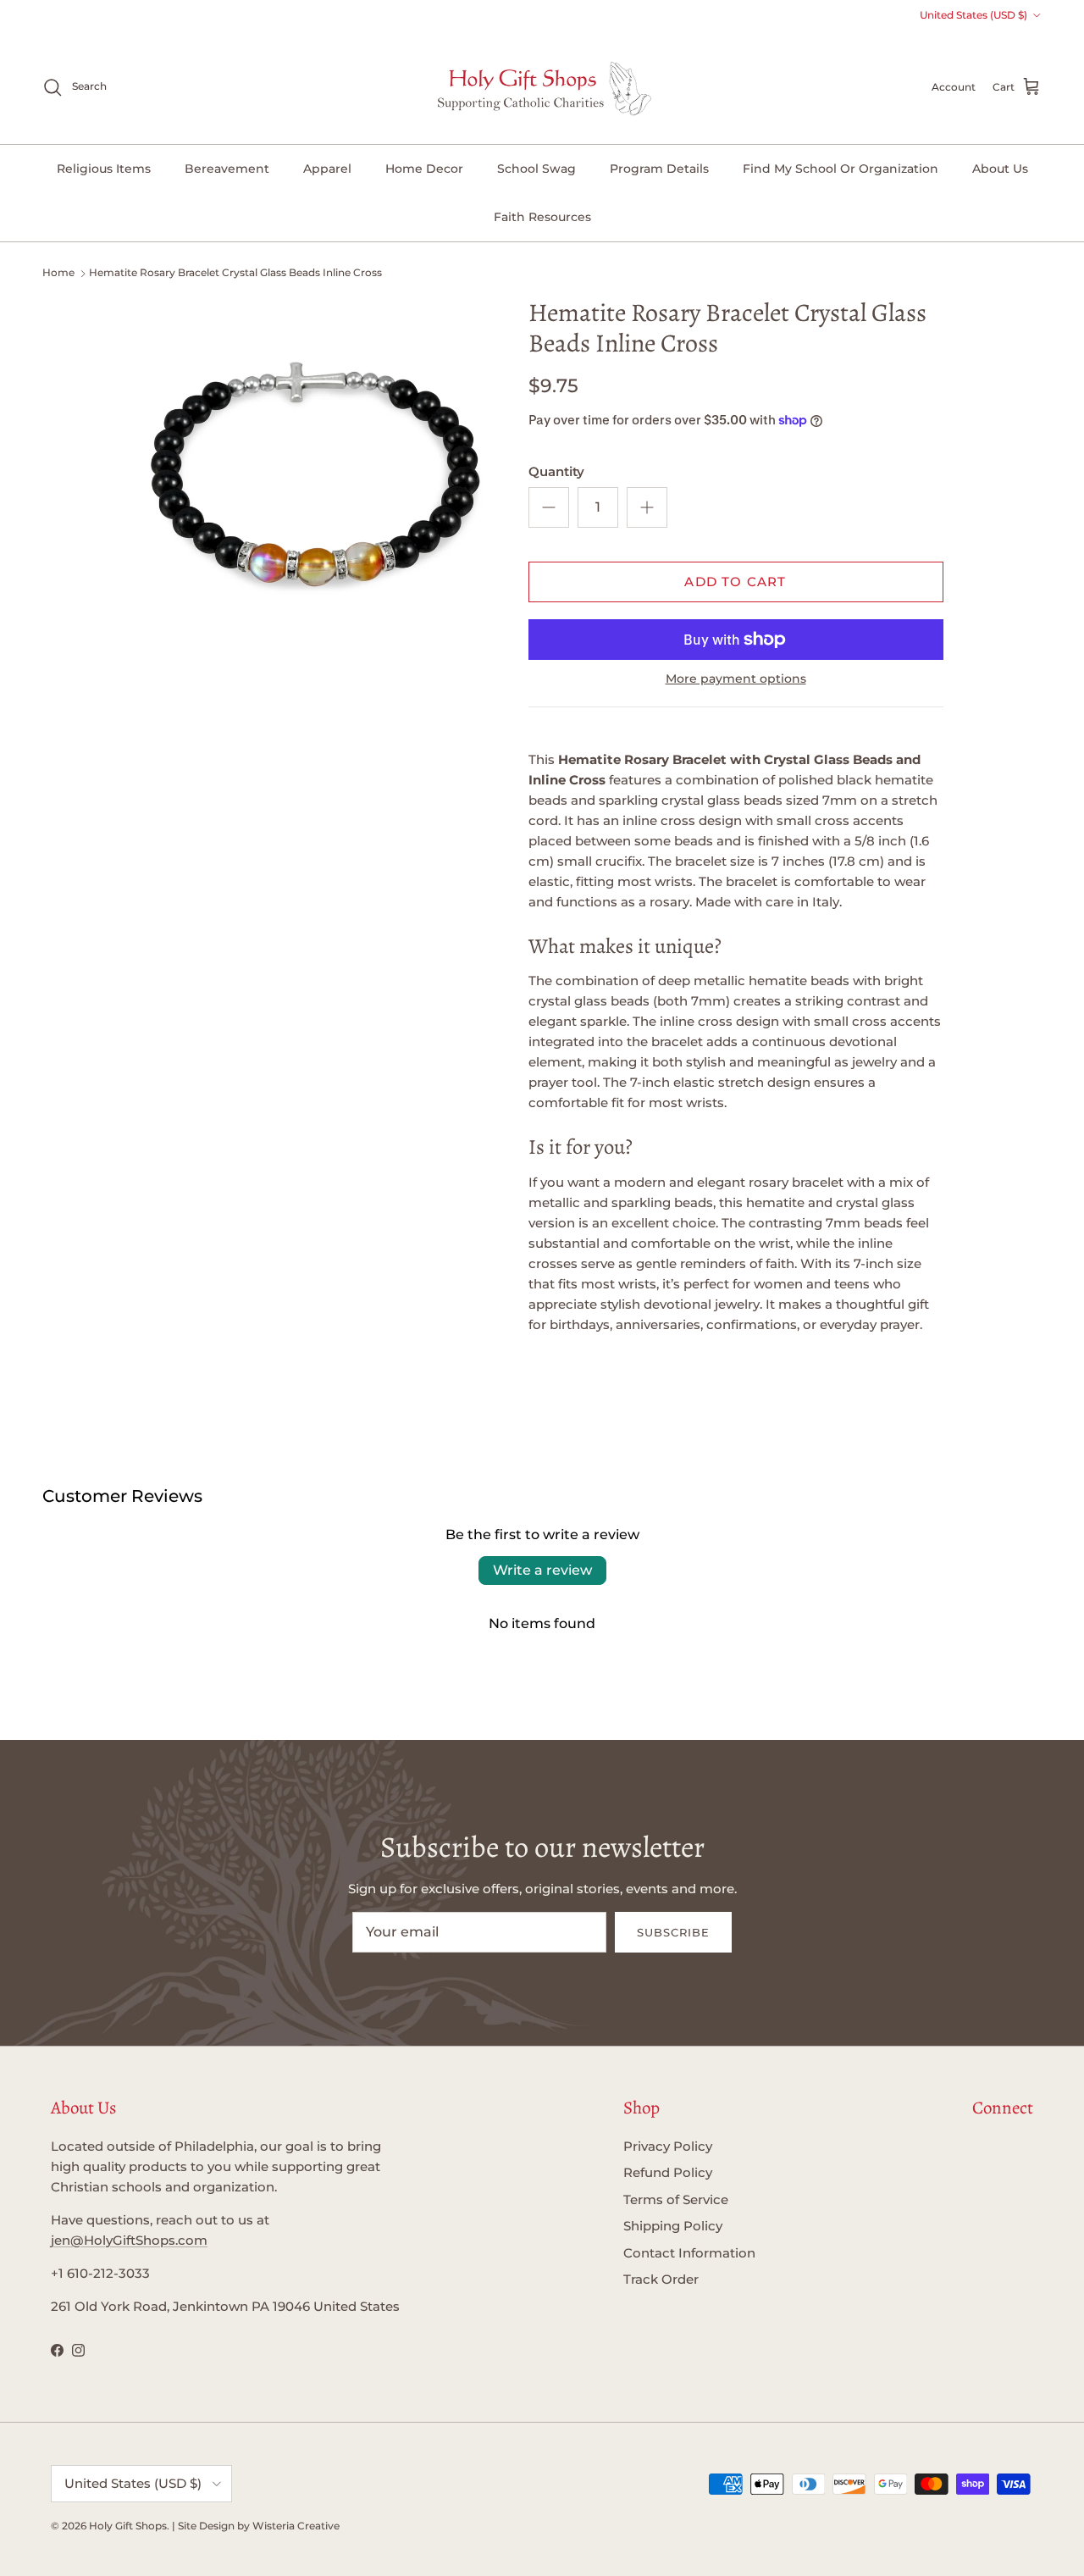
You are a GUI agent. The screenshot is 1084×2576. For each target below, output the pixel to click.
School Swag (536, 169)
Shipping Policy (673, 2226)
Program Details (659, 169)
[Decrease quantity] (549, 507)
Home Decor (424, 169)
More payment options (736, 679)
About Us (1000, 169)
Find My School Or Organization (841, 169)
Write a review (542, 1570)
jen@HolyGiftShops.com (129, 2240)
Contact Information (689, 2253)
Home (58, 272)
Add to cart (735, 582)
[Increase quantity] (647, 507)
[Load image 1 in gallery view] (316, 472)
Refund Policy (668, 2172)
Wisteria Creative (296, 2526)
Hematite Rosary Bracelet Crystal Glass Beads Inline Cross (235, 272)
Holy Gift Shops (128, 2526)
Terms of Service (676, 2199)
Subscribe (673, 1932)
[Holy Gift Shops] (542, 87)
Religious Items (104, 169)
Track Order (661, 2279)
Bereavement (227, 169)
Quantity (556, 471)
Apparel (327, 169)
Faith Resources (542, 217)
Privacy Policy (668, 2146)
